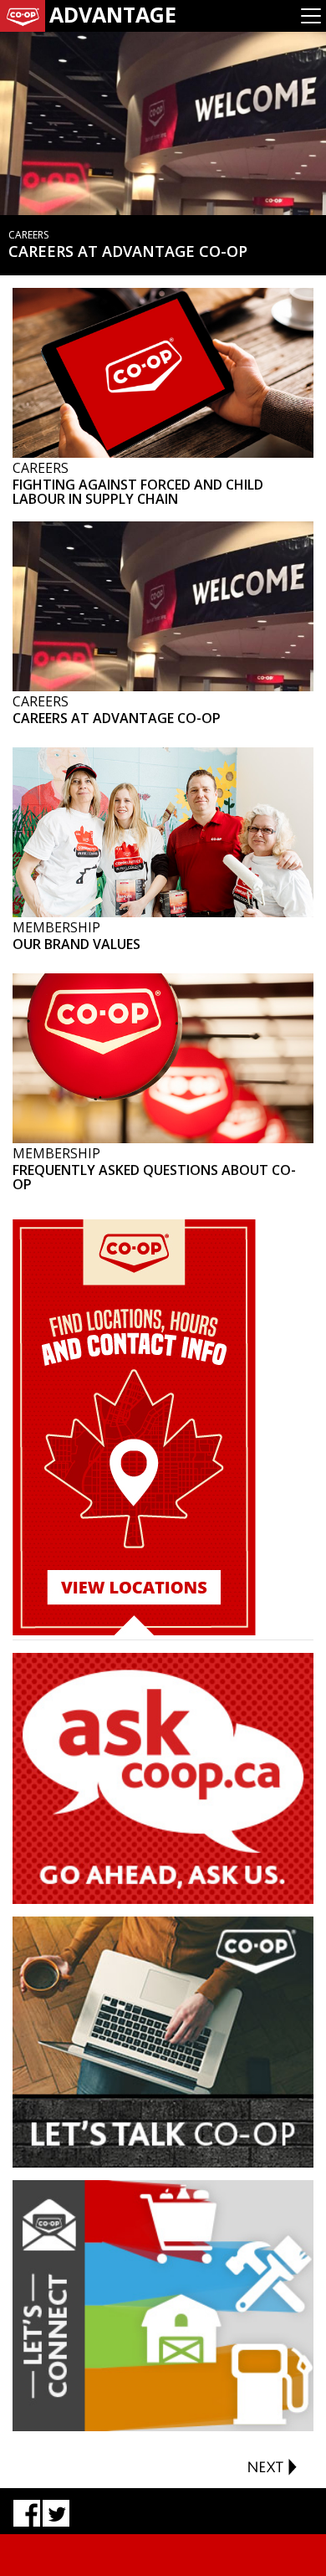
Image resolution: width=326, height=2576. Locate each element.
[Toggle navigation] (311, 16)
